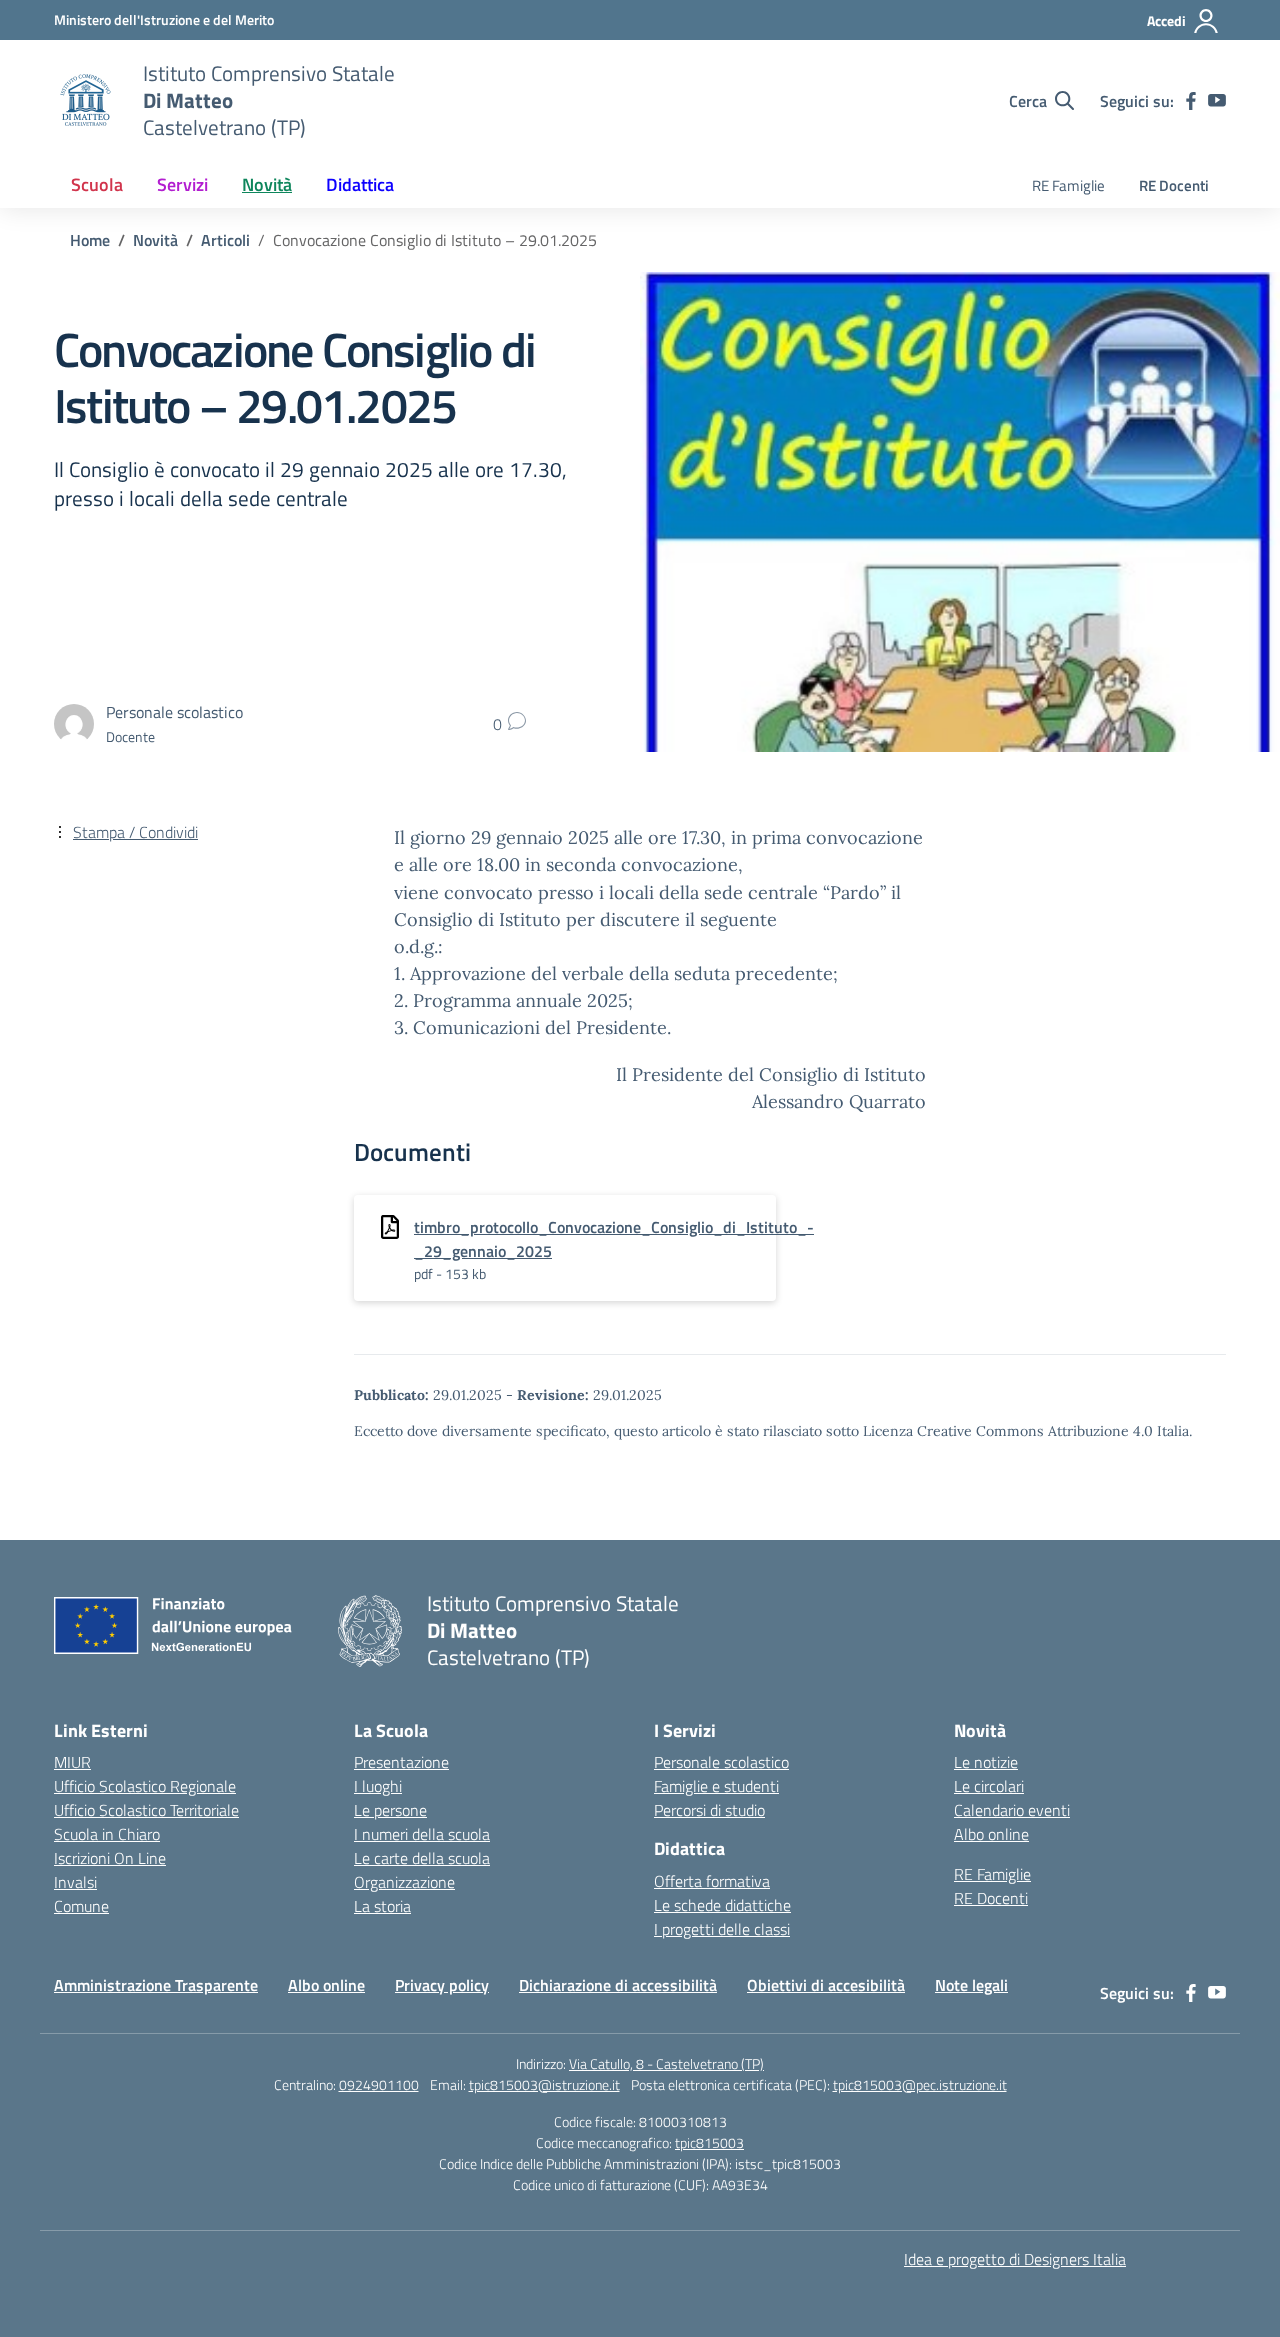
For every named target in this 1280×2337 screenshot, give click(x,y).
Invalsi (75, 1882)
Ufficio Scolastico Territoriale (146, 1810)
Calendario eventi (1012, 1810)
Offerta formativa (712, 1881)
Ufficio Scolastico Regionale (145, 1786)
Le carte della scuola (422, 1858)
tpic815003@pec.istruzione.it (920, 2084)
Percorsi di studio (709, 1810)
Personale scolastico (721, 1762)
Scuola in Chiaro (107, 1834)
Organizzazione (404, 1882)
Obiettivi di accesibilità (826, 1985)
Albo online (991, 1834)
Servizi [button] (182, 184)
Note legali (971, 1985)
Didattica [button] (360, 184)
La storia (382, 1906)
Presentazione (401, 1762)
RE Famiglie (1068, 185)
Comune (81, 1906)
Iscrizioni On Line (110, 1858)
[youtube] (1217, 101)
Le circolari (989, 1786)
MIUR (72, 1762)
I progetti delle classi (722, 1929)
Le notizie (986, 1762)
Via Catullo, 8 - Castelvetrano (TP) (666, 2063)
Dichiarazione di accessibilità (618, 1985)
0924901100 (379, 2084)
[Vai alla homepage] (86, 101)
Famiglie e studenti (716, 1786)
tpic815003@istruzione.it (544, 2084)
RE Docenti (1174, 185)
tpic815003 (709, 2142)
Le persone (390, 1810)
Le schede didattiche (722, 1905)
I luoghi (378, 1786)
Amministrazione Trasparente (156, 1985)
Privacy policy (442, 1985)
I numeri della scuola (422, 1834)
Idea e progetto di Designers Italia (1015, 2259)
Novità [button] (267, 184)
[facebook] (1191, 101)
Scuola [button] (97, 184)
